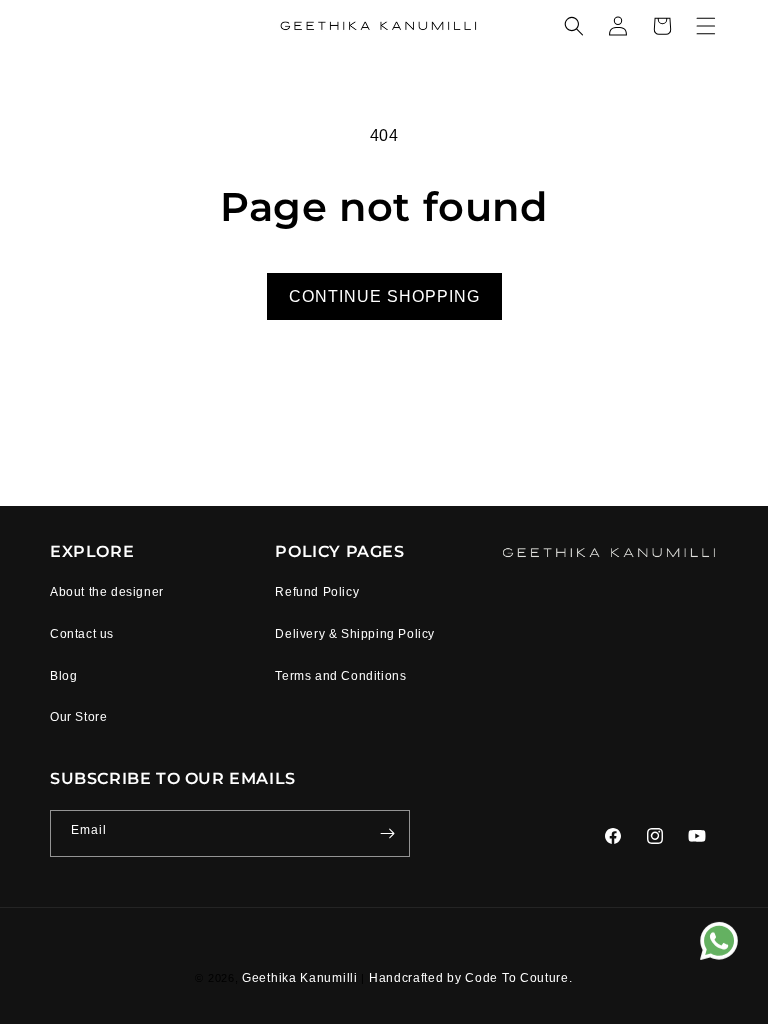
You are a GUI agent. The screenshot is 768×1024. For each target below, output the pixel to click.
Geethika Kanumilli (301, 978)
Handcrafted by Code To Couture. (471, 978)
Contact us (82, 634)
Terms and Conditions (340, 676)
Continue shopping (384, 296)
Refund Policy (317, 592)
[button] (574, 26)
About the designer (107, 592)
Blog (63, 676)
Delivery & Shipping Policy (355, 634)
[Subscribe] (387, 833)
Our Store (78, 717)
